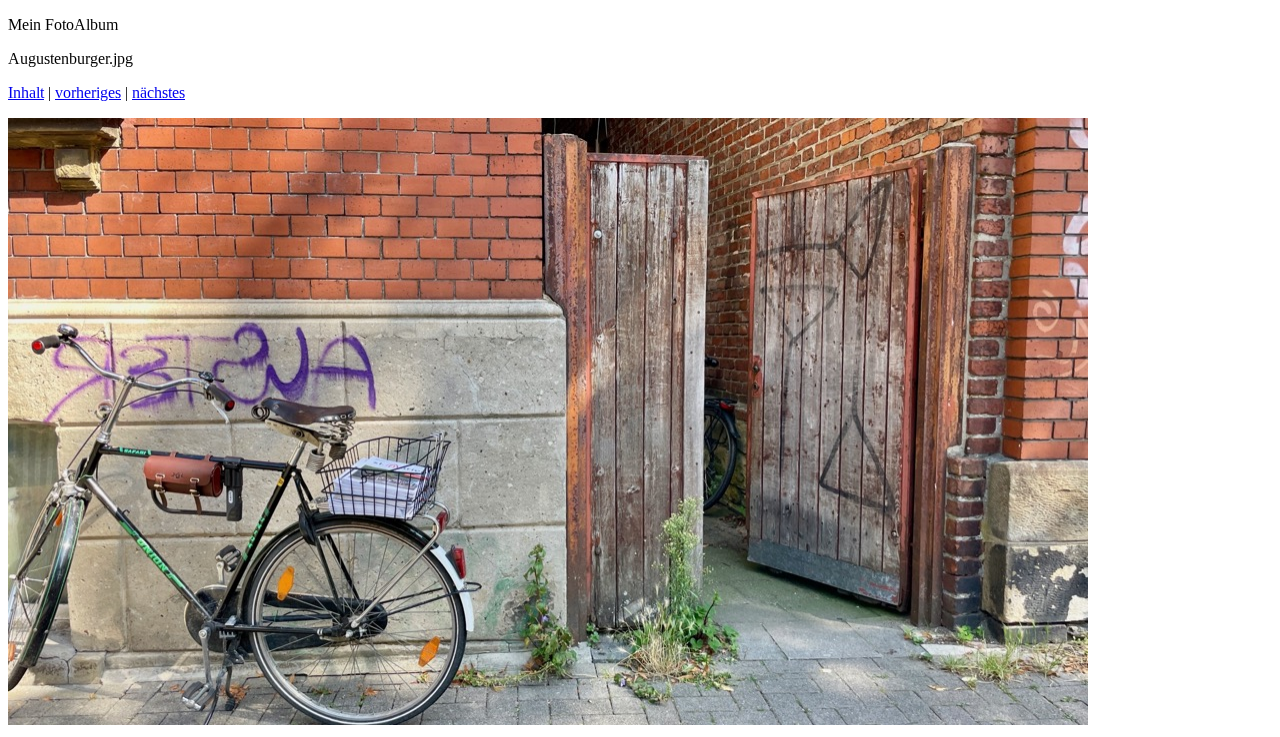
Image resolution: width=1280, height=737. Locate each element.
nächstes (158, 92)
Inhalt (26, 92)
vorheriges (88, 92)
